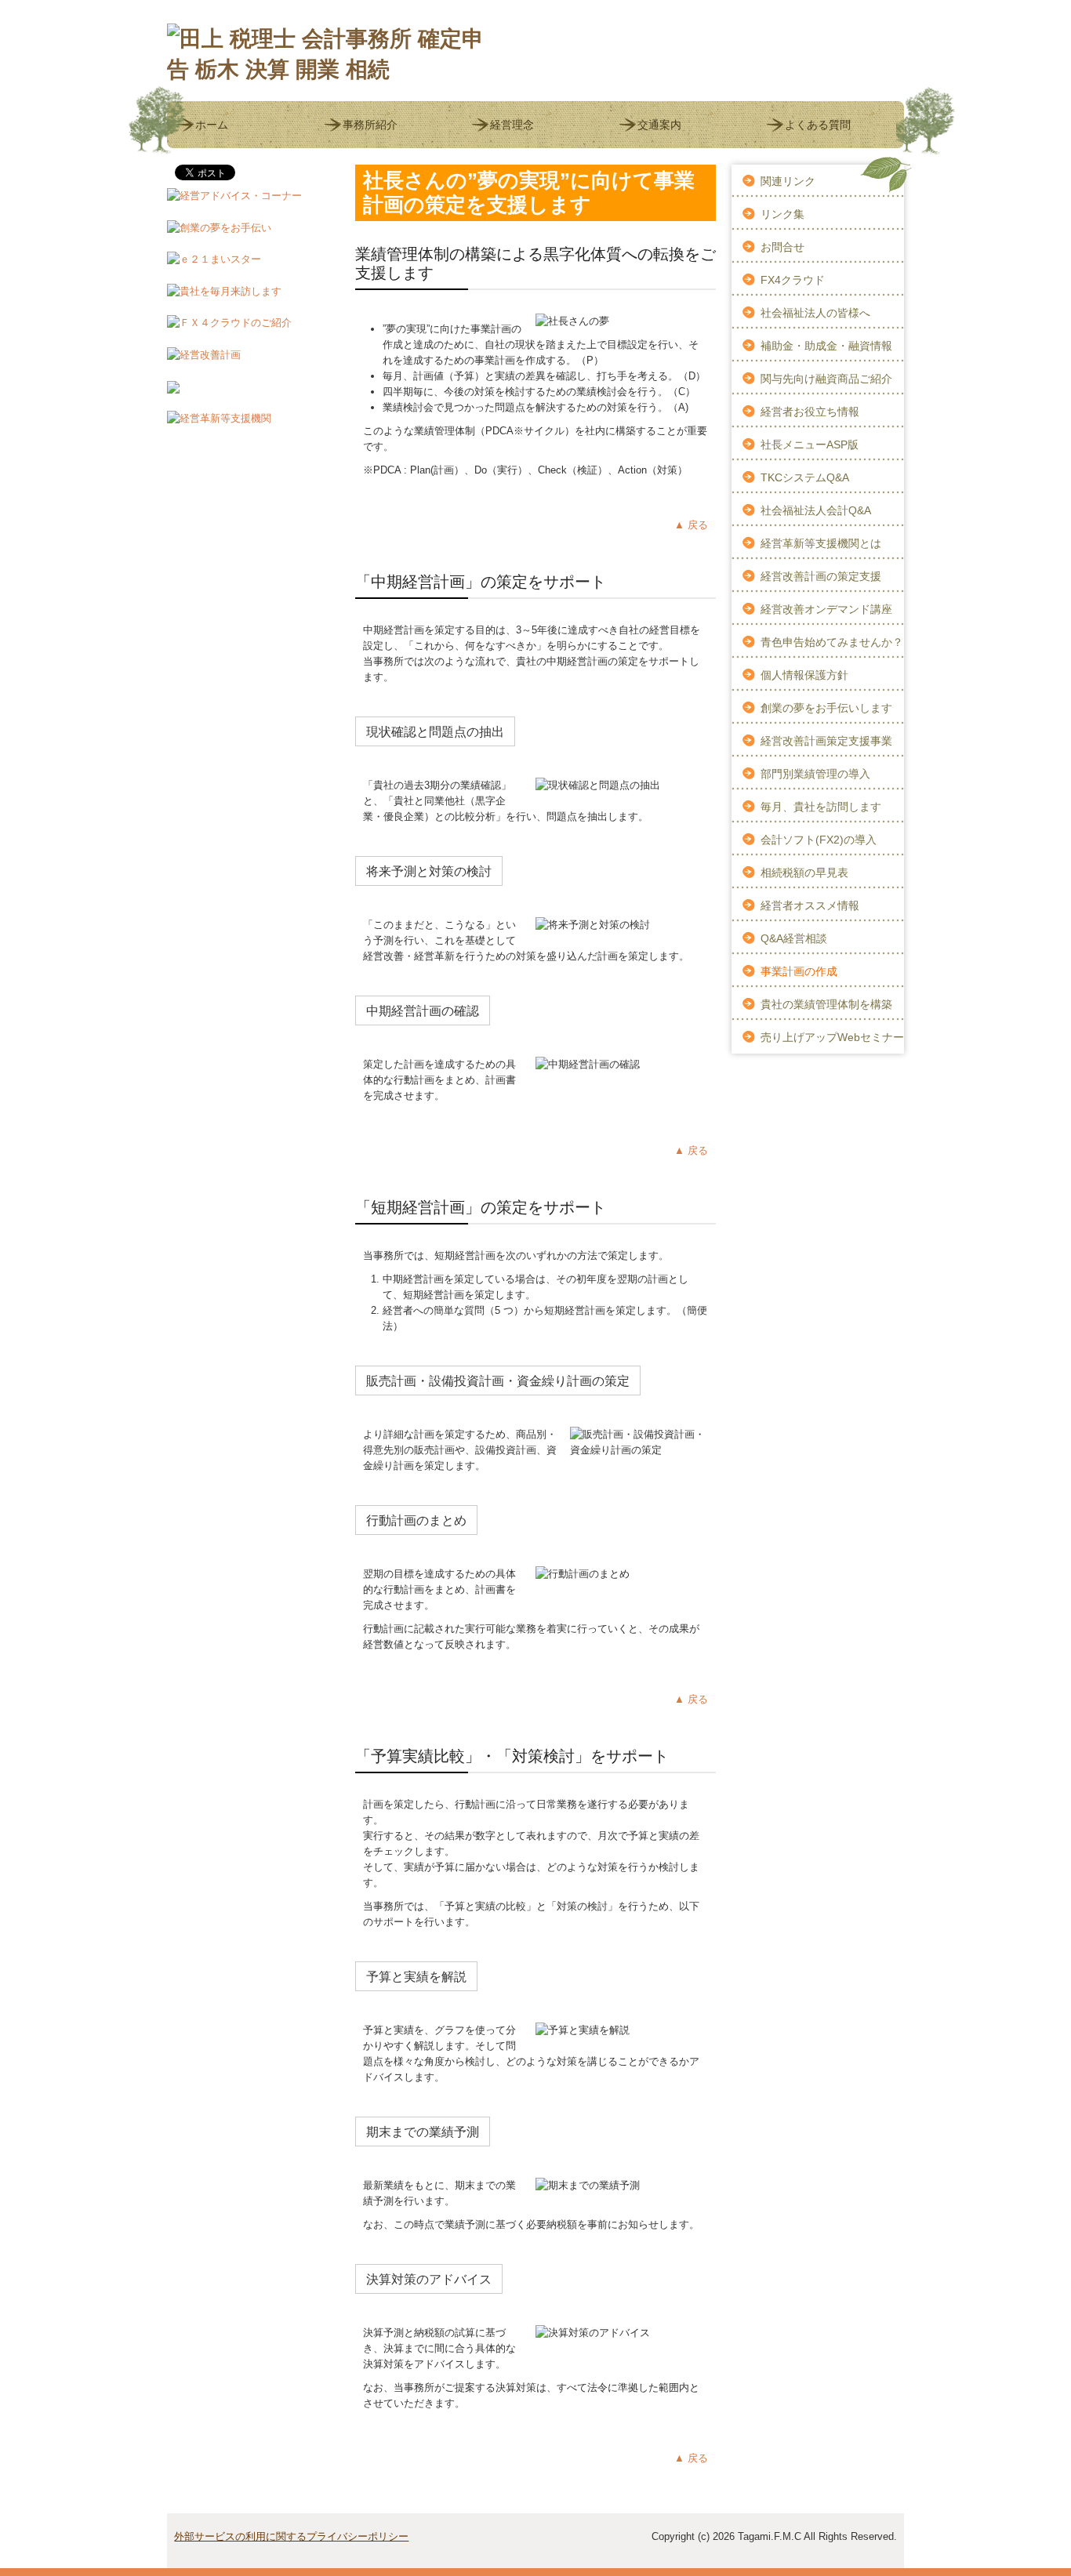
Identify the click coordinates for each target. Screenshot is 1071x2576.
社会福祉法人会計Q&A (816, 510)
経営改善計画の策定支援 (821, 576)
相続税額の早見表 (804, 873)
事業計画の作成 (799, 971)
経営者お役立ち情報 (810, 412)
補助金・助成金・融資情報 (826, 346)
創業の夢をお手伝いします (826, 708)
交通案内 (659, 125)
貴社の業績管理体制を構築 (826, 1004)
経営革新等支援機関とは (821, 543)
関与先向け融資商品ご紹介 (826, 379)
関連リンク (788, 181)
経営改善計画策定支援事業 (826, 741)
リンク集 (782, 214)
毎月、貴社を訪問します (821, 807)
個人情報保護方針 (804, 675)
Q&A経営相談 (794, 938)
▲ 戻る (691, 525)
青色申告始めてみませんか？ (832, 642)
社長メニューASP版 (810, 444)
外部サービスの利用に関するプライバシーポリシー (291, 2536)
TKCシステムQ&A (805, 477)
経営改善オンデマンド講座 (826, 609)
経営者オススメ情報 (810, 905)
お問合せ (782, 247)
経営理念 (512, 125)
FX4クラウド (793, 280)
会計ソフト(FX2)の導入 (819, 840)
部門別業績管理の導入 (815, 774)
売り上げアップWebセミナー (832, 1037)
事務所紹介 (370, 125)
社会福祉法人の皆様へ (815, 313)
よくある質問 (818, 125)
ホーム (212, 125)
